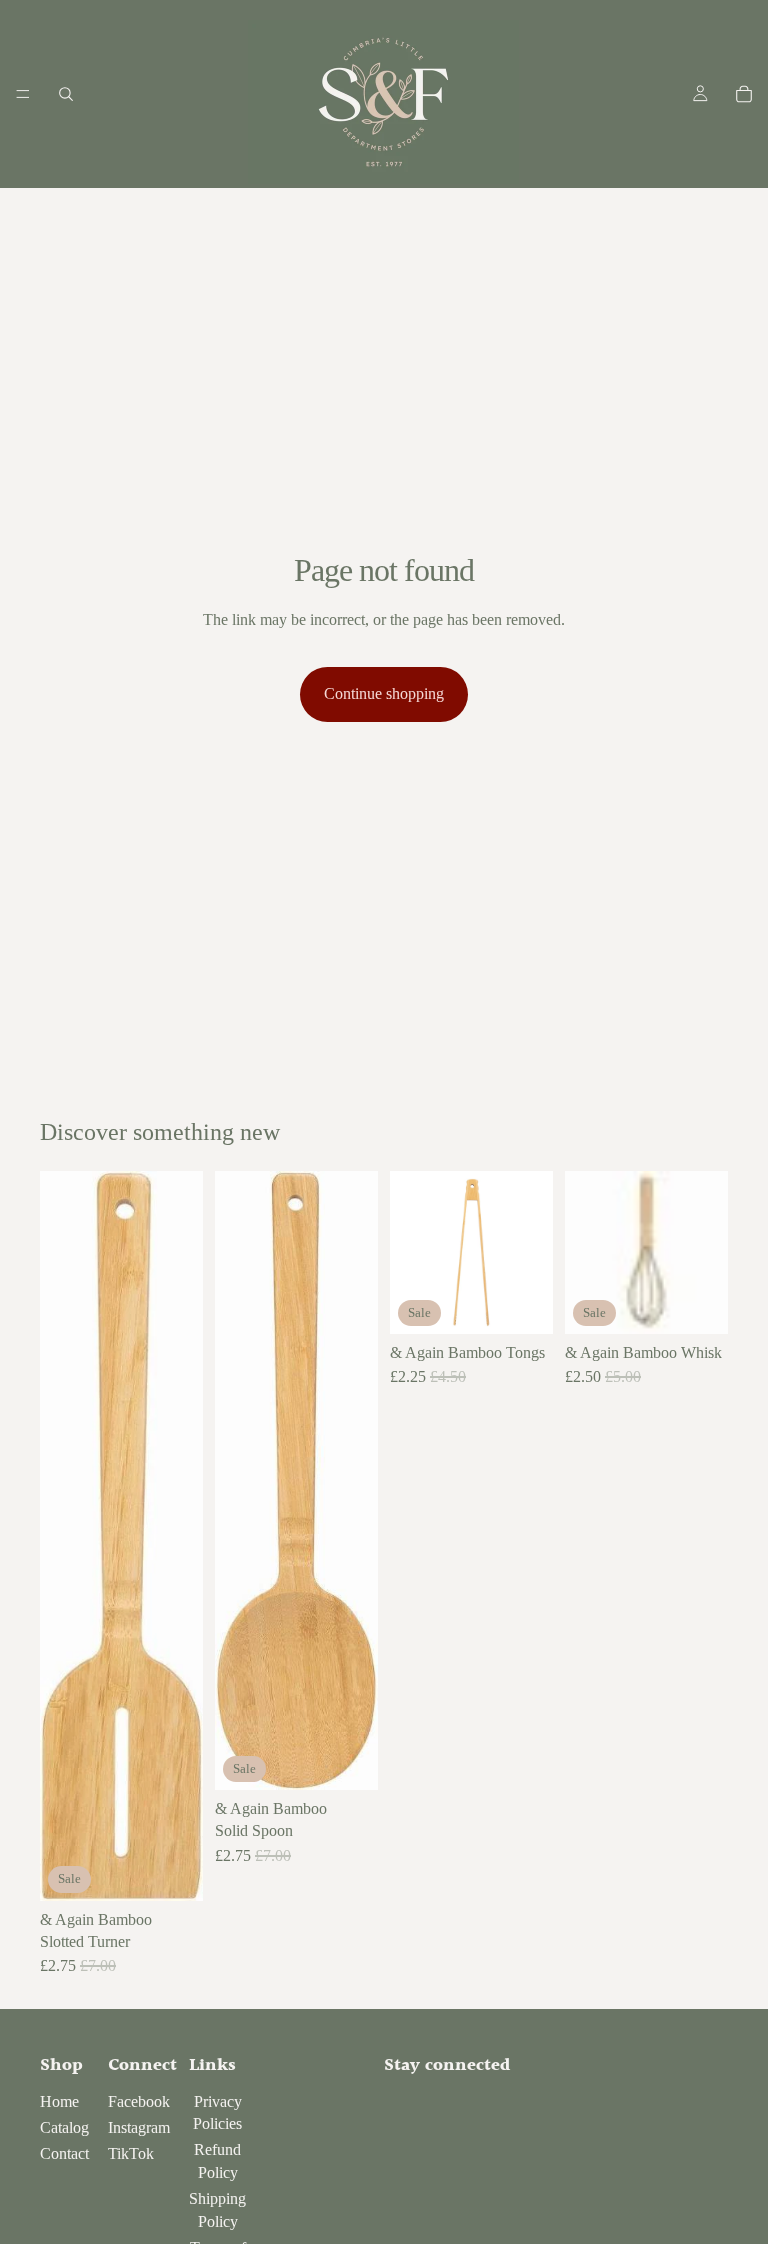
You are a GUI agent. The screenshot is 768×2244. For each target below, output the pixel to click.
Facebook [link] (139, 2101)
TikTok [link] (131, 2153)
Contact (64, 2153)
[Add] (172, 1870)
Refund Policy (217, 2160)
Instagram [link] (139, 2127)
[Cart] (744, 94)
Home (59, 2101)
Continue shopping (384, 693)
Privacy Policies (217, 2112)
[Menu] (23, 94)
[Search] (66, 94)
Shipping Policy (217, 2209)
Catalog (64, 2127)
